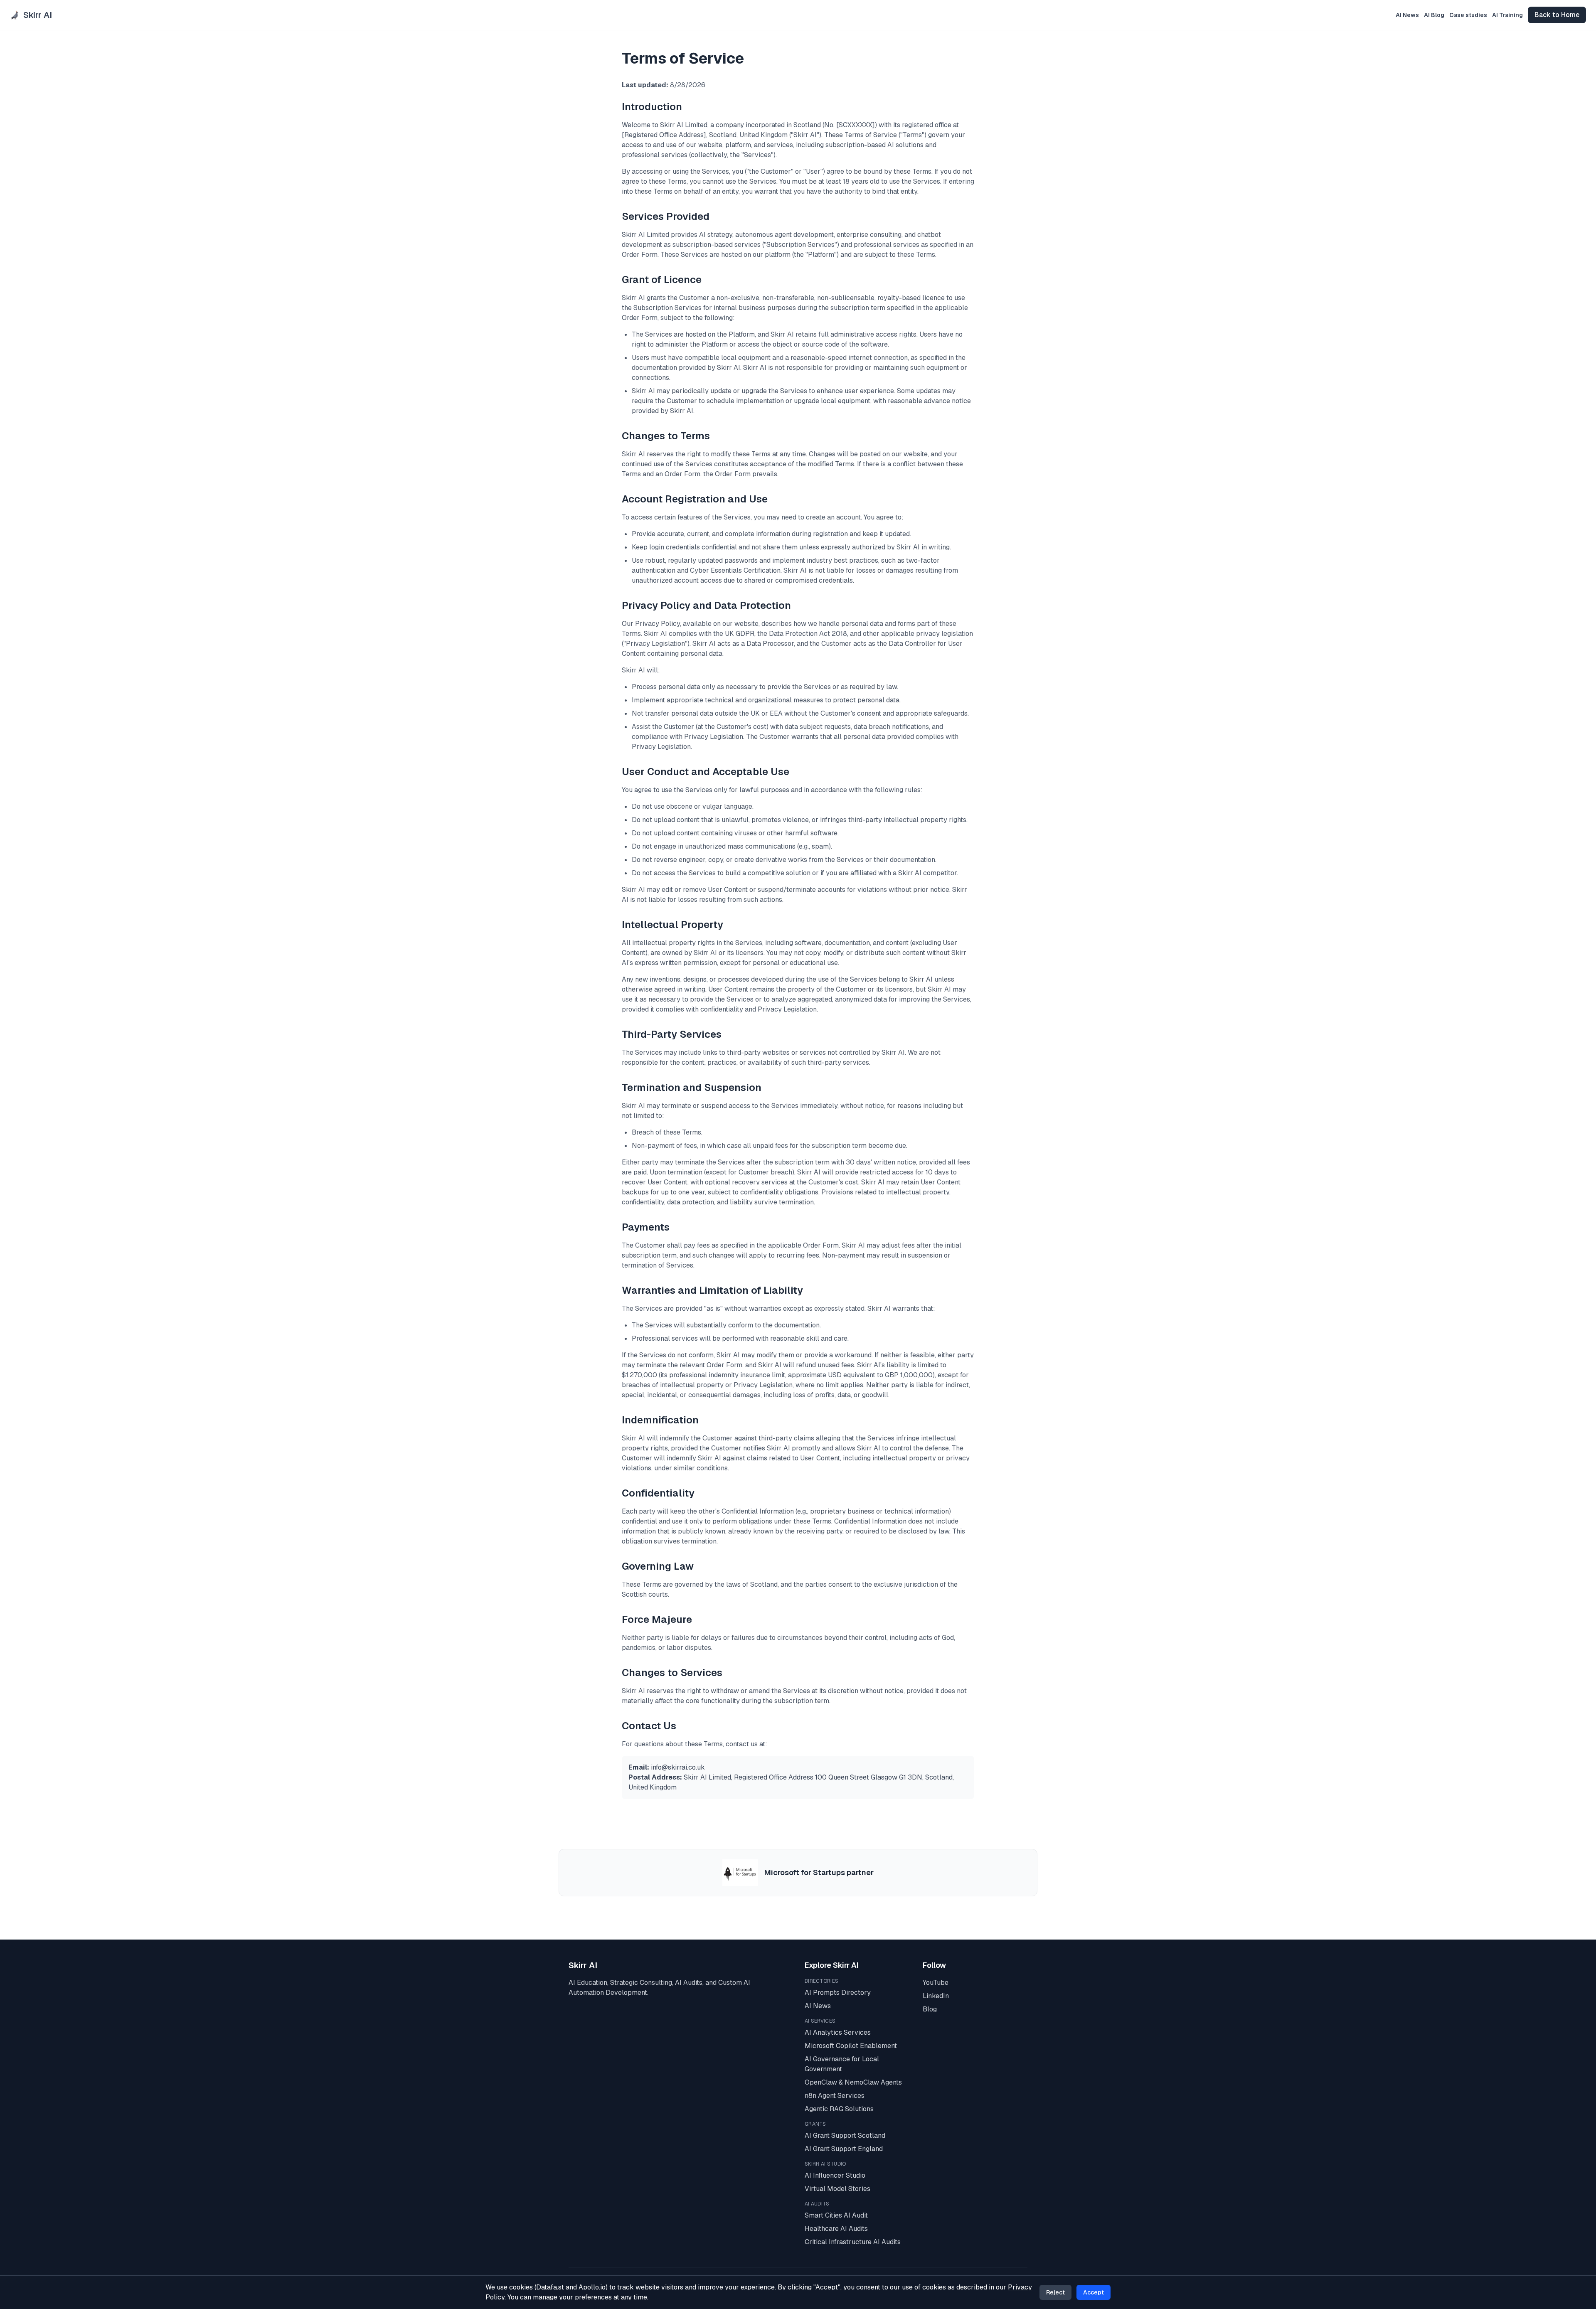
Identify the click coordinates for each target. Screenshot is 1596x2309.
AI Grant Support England (844, 2149)
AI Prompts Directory (838, 1993)
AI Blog (1434, 15)
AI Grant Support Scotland (845, 2135)
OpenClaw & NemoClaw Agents (853, 2082)
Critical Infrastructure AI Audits (853, 2242)
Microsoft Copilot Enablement (851, 2046)
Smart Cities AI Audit (836, 2215)
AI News (1407, 15)
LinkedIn (936, 1996)
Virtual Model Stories (837, 2189)
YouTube (936, 1983)
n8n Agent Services (835, 2096)
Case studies (1468, 15)
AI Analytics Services (838, 2032)
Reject (1055, 2292)
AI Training (1507, 15)
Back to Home (1557, 15)
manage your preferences (572, 2297)
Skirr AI (583, 1965)
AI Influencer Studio (835, 2175)
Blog (930, 2009)
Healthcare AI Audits (836, 2229)
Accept (1094, 2292)
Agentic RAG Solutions (839, 2109)
